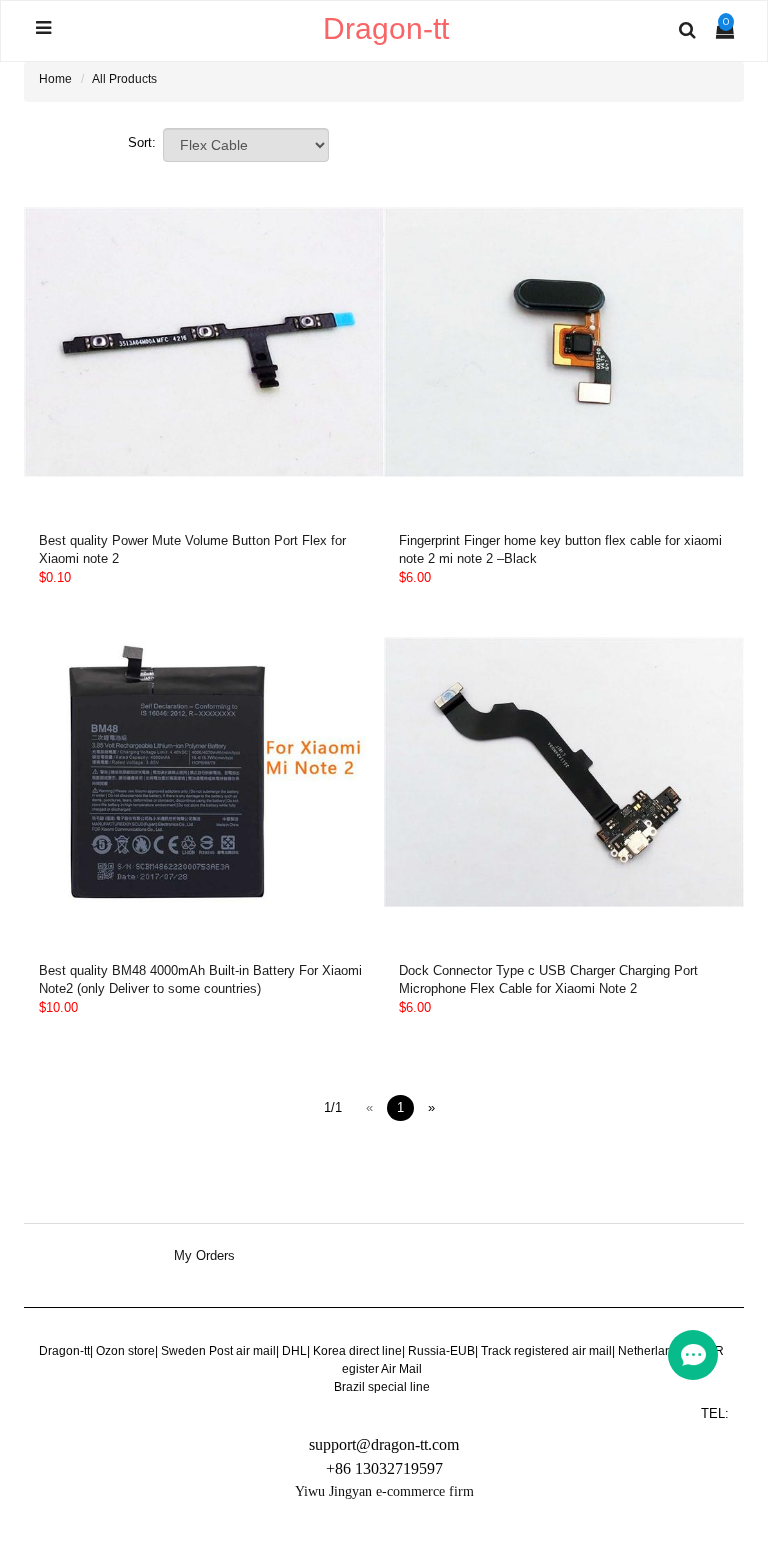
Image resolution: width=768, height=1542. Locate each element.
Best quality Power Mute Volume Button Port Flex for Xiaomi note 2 (192, 549)
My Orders (204, 1256)
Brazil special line (382, 1387)
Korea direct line (357, 1351)
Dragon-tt (64, 1351)
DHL (294, 1351)
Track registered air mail (546, 1351)
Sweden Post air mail (218, 1351)
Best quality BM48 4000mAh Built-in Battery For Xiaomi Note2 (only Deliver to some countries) (200, 979)
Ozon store (125, 1351)
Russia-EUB (441, 1351)
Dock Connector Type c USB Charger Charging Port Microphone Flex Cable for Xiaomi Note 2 (548, 979)
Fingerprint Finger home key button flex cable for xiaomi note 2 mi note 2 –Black (560, 549)
